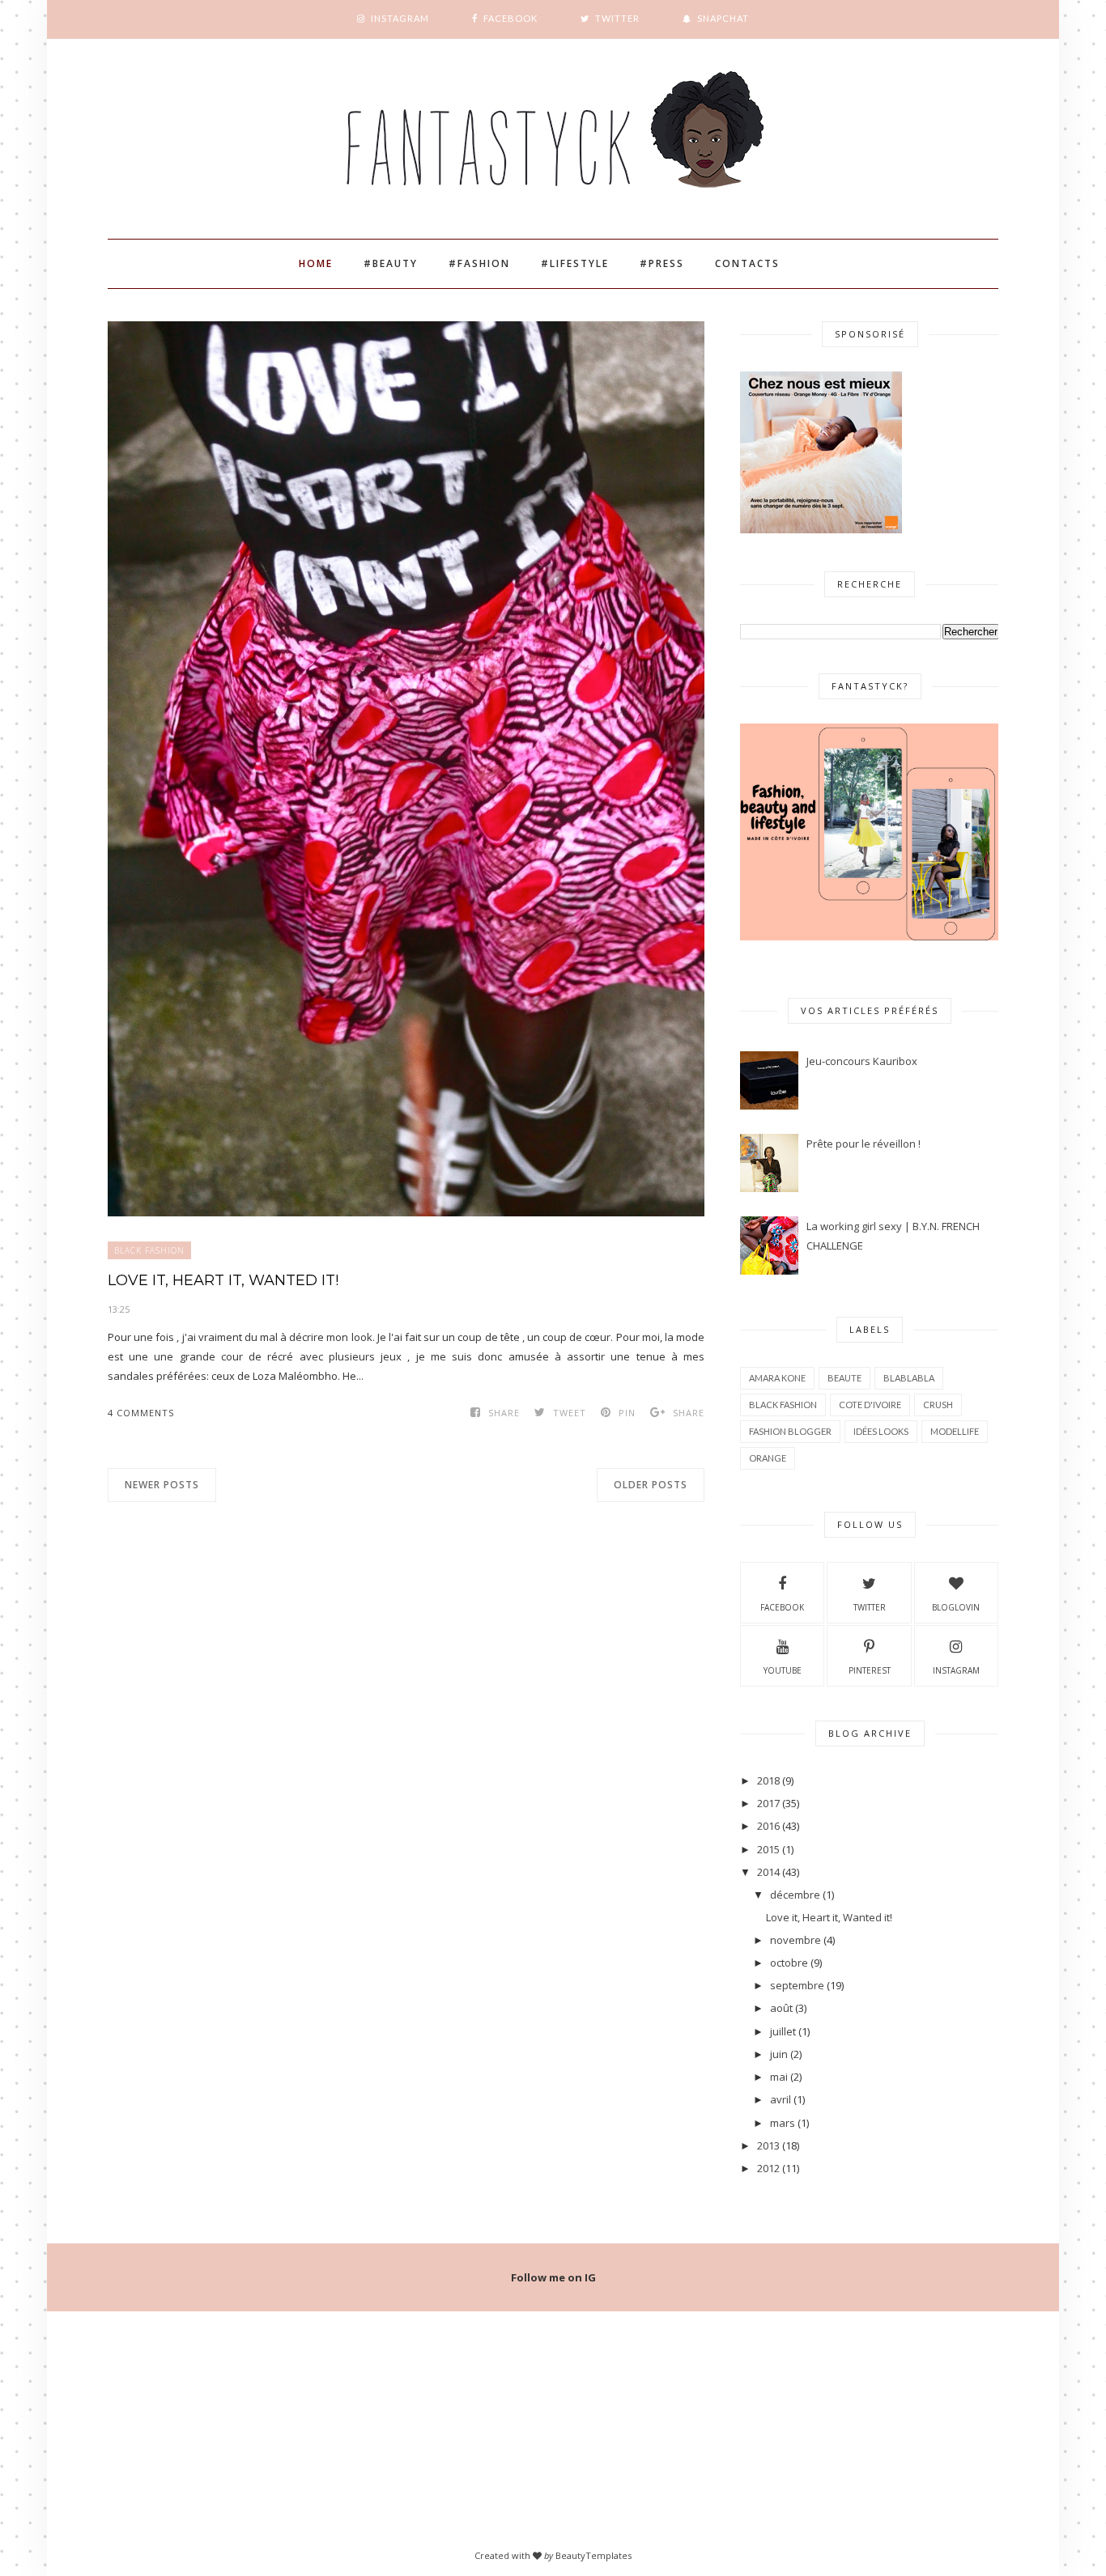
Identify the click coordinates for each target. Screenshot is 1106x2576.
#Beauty (391, 263)
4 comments (141, 1413)
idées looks (881, 1431)
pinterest (870, 1670)
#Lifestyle (575, 263)
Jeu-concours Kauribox (862, 1061)
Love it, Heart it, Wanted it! (223, 1280)
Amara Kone (777, 1378)
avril (781, 2099)
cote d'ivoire (870, 1405)
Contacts (747, 263)
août (781, 2008)
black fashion (149, 1250)
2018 (768, 1780)
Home (316, 263)
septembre (797, 1985)
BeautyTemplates (593, 2555)
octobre (789, 1963)
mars (783, 2123)
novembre (795, 1940)
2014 (768, 1872)
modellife (955, 1431)
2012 (768, 2168)
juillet (783, 2031)
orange (768, 1458)
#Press (662, 263)
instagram (956, 1670)
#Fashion (479, 263)
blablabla (909, 1378)
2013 (768, 2145)
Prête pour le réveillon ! (864, 1144)
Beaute (844, 1378)
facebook (782, 1607)
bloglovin (956, 1607)
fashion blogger (790, 1431)
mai (779, 2077)
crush (938, 1405)
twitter (870, 1607)
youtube (783, 1670)
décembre (795, 1895)
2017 (768, 1803)
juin (779, 2054)
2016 (768, 1826)
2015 (768, 1849)
